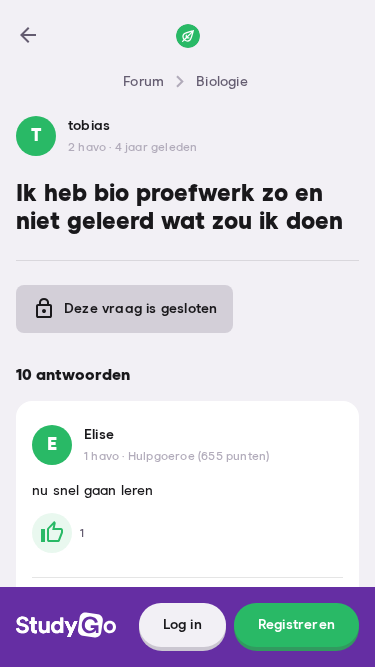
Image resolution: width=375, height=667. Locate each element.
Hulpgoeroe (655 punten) (199, 457)
